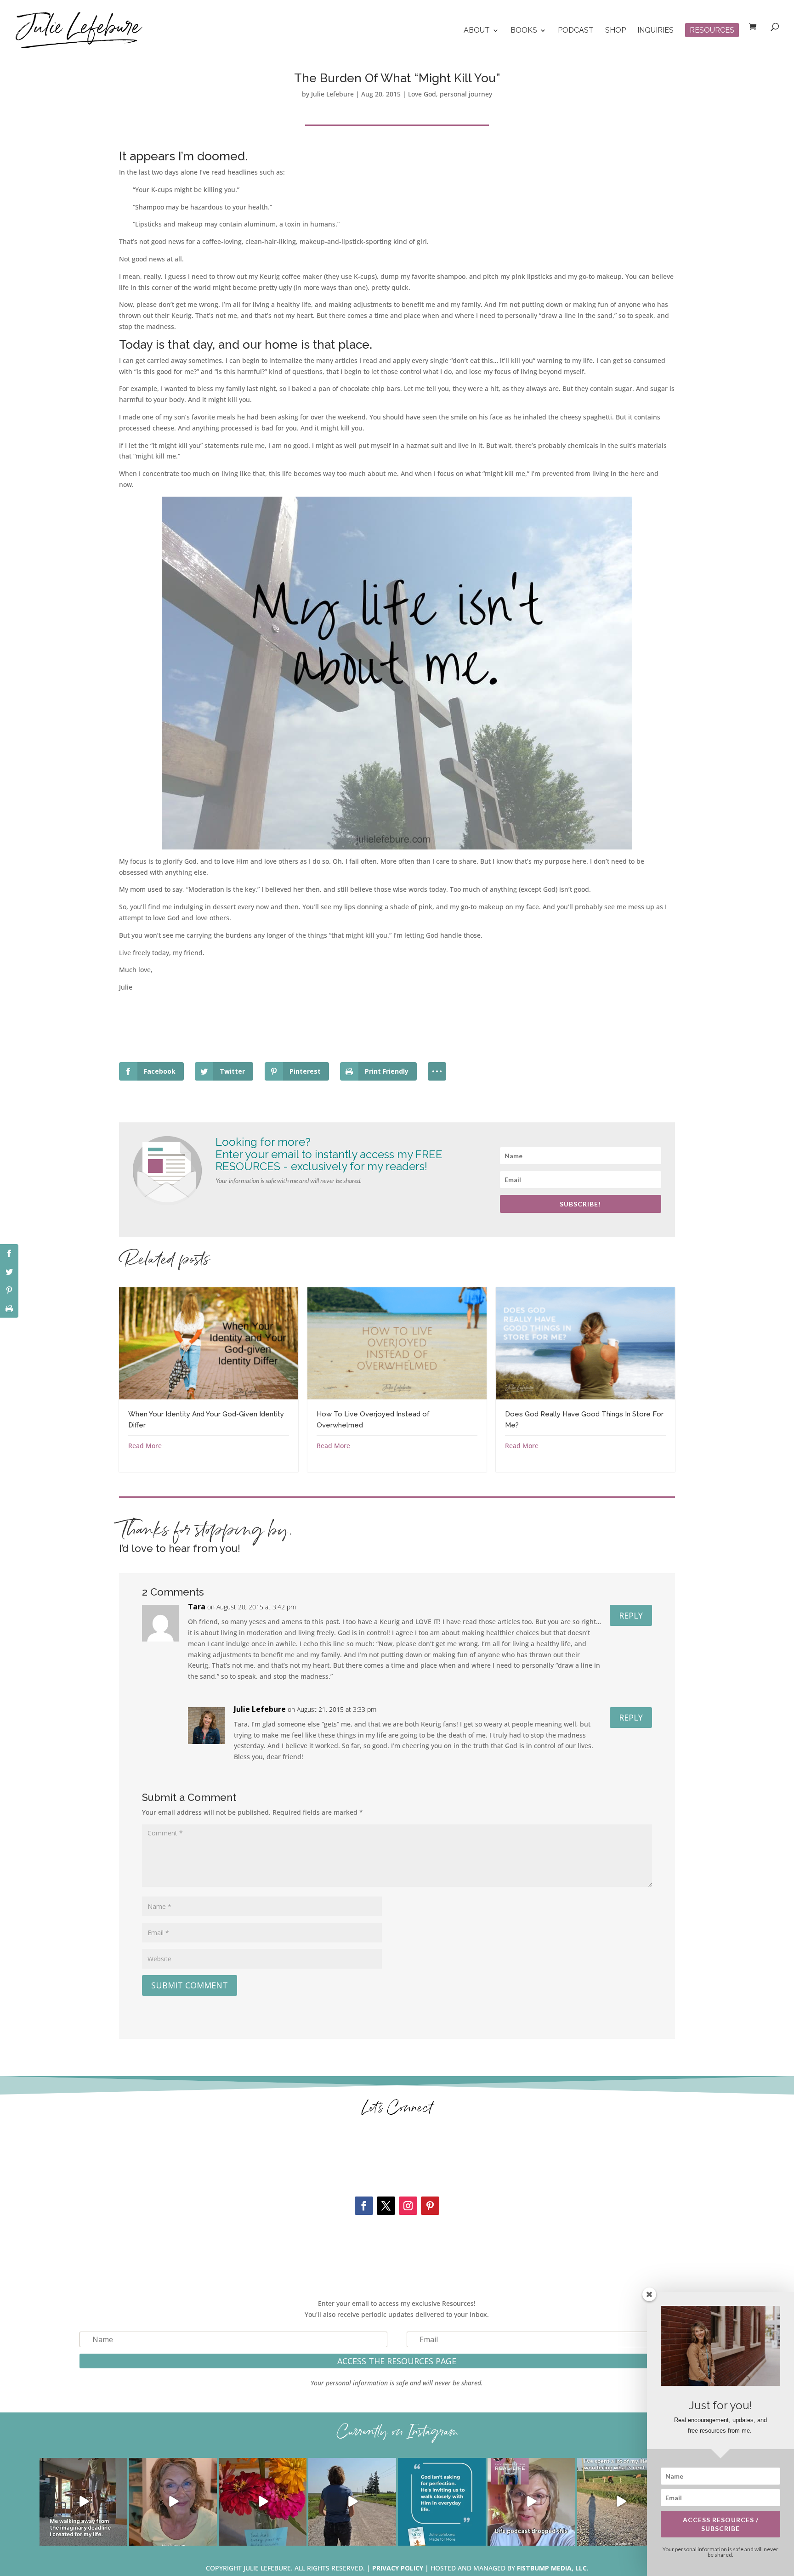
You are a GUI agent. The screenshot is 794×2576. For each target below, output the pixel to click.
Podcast (576, 31)
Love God (422, 94)
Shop (615, 31)
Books (524, 31)
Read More (145, 1446)
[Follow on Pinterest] (430, 2206)
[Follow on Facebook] (364, 2206)
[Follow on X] (386, 2206)
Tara (197, 1607)
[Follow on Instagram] (408, 2206)
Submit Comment (190, 1985)
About (477, 31)
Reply (631, 1615)
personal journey (466, 94)
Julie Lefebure (332, 94)
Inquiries (655, 31)
